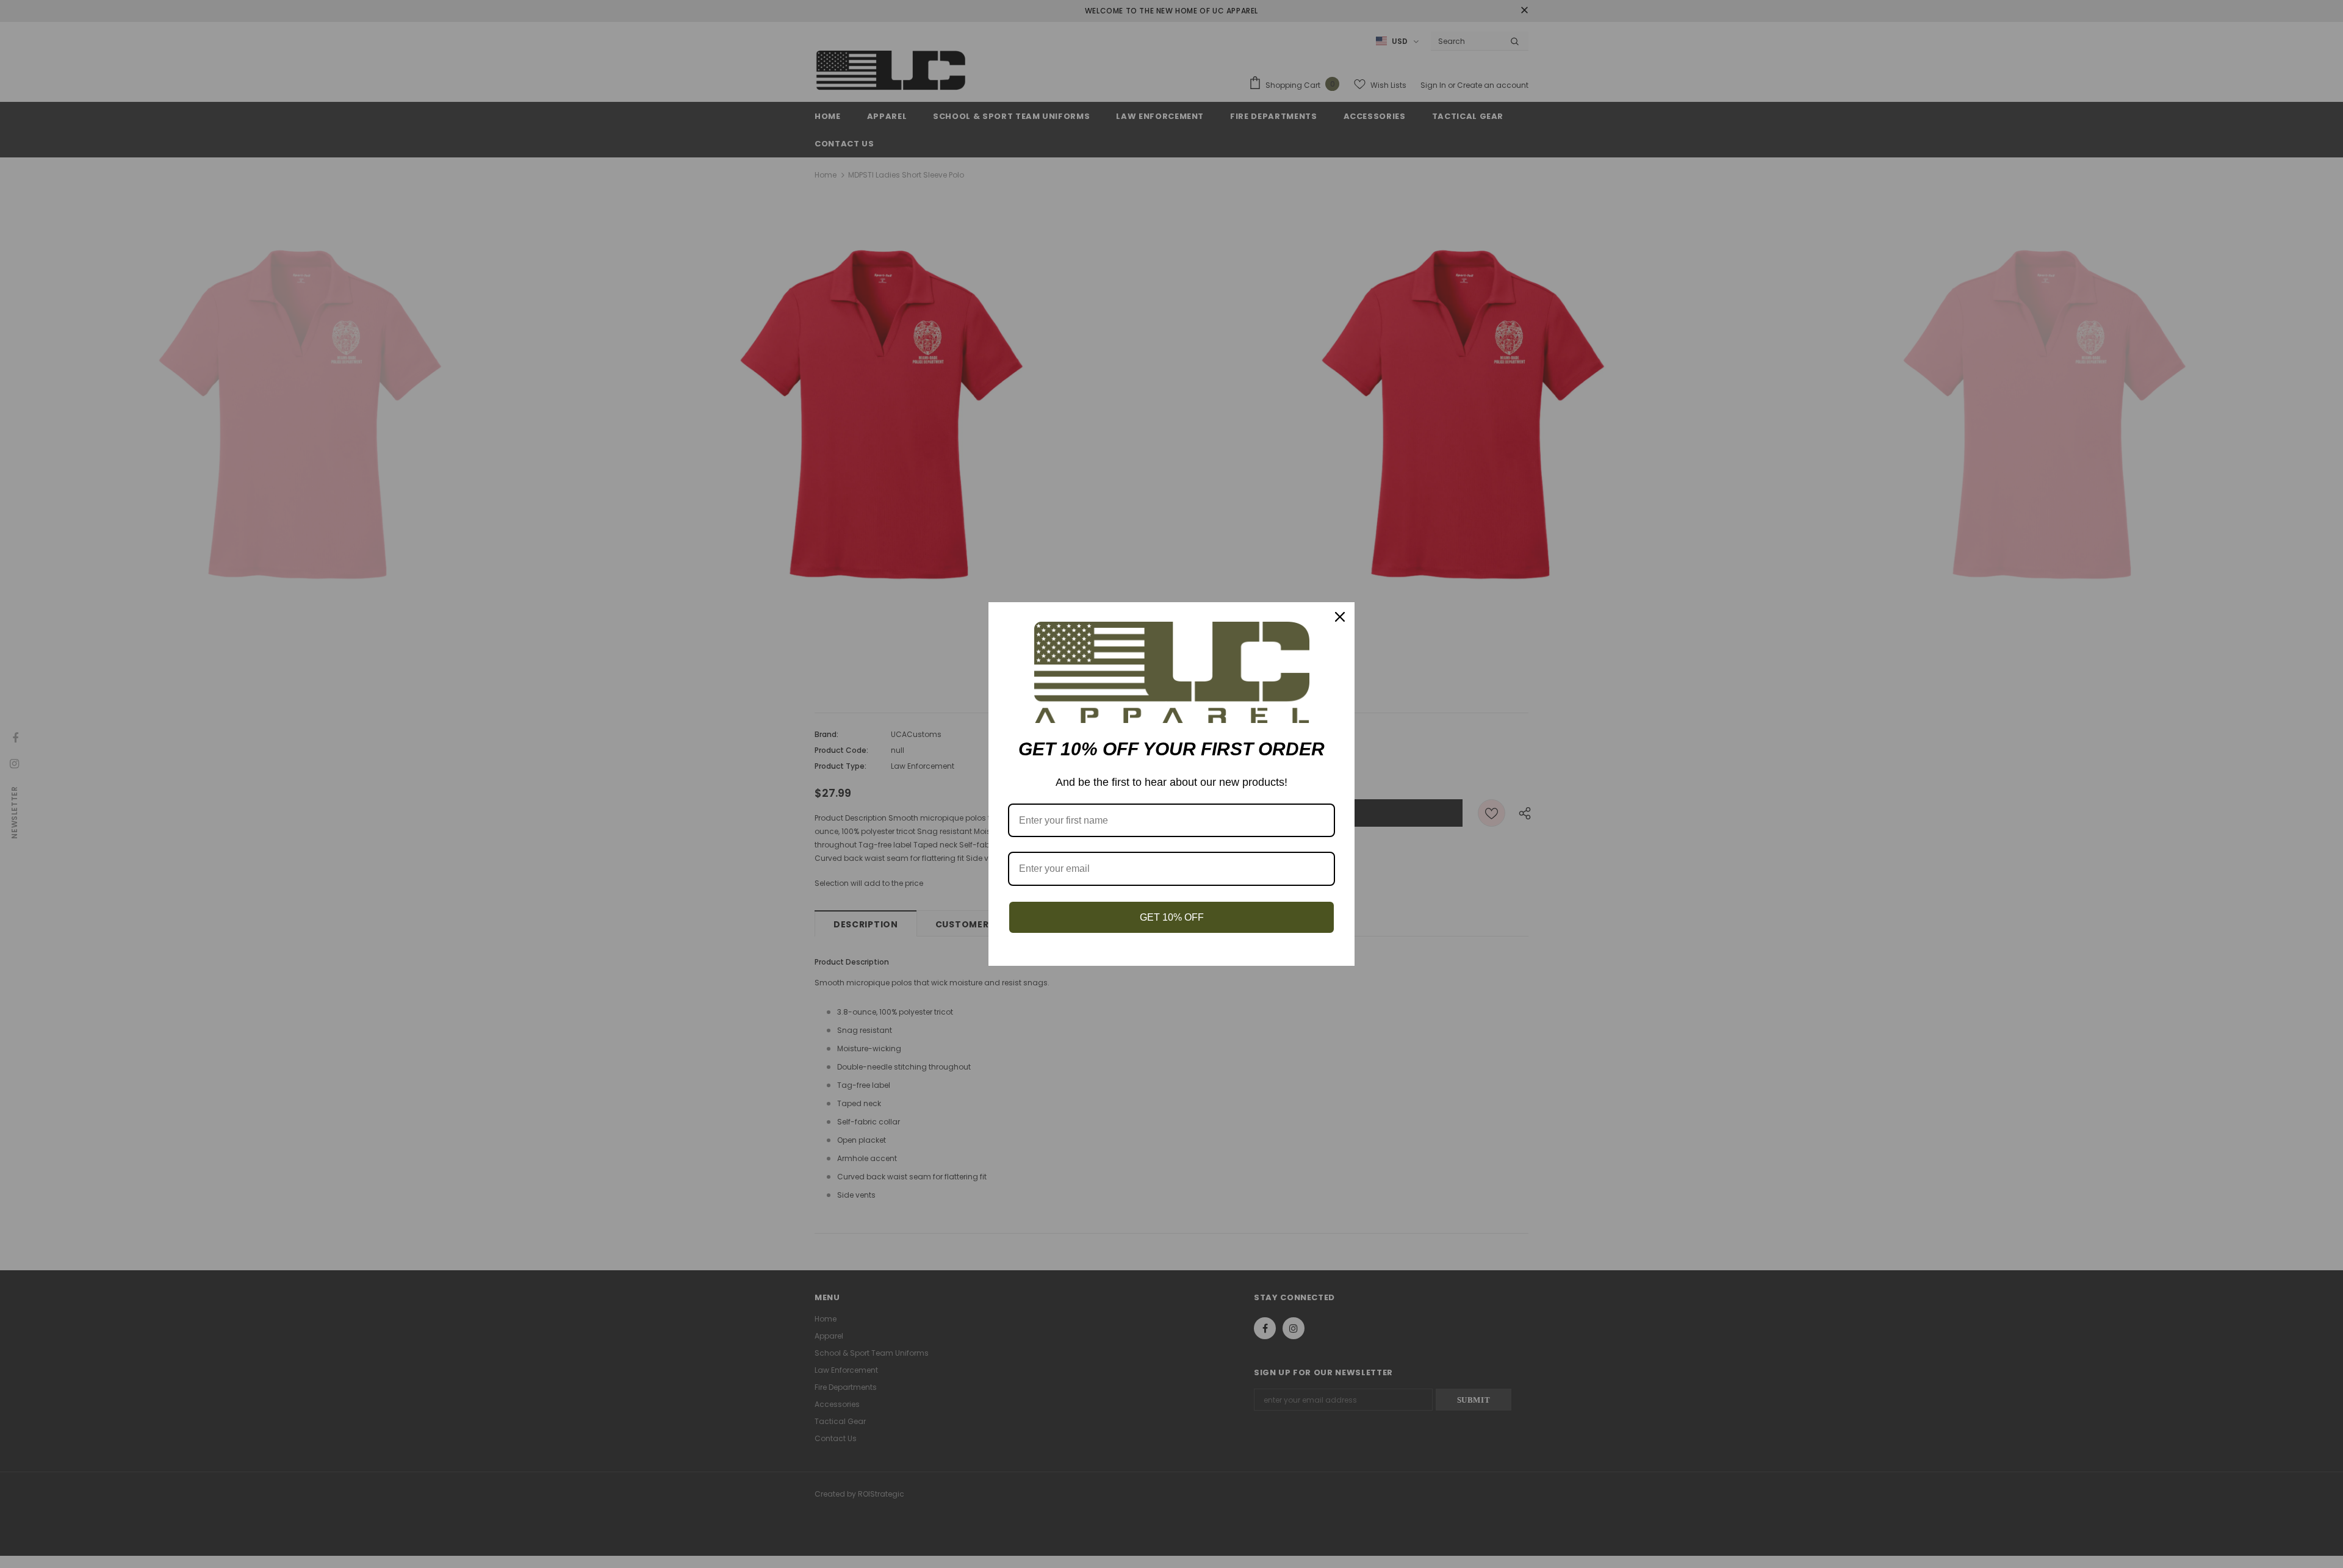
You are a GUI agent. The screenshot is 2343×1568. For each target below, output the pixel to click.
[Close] (1340, 617)
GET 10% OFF (1172, 917)
